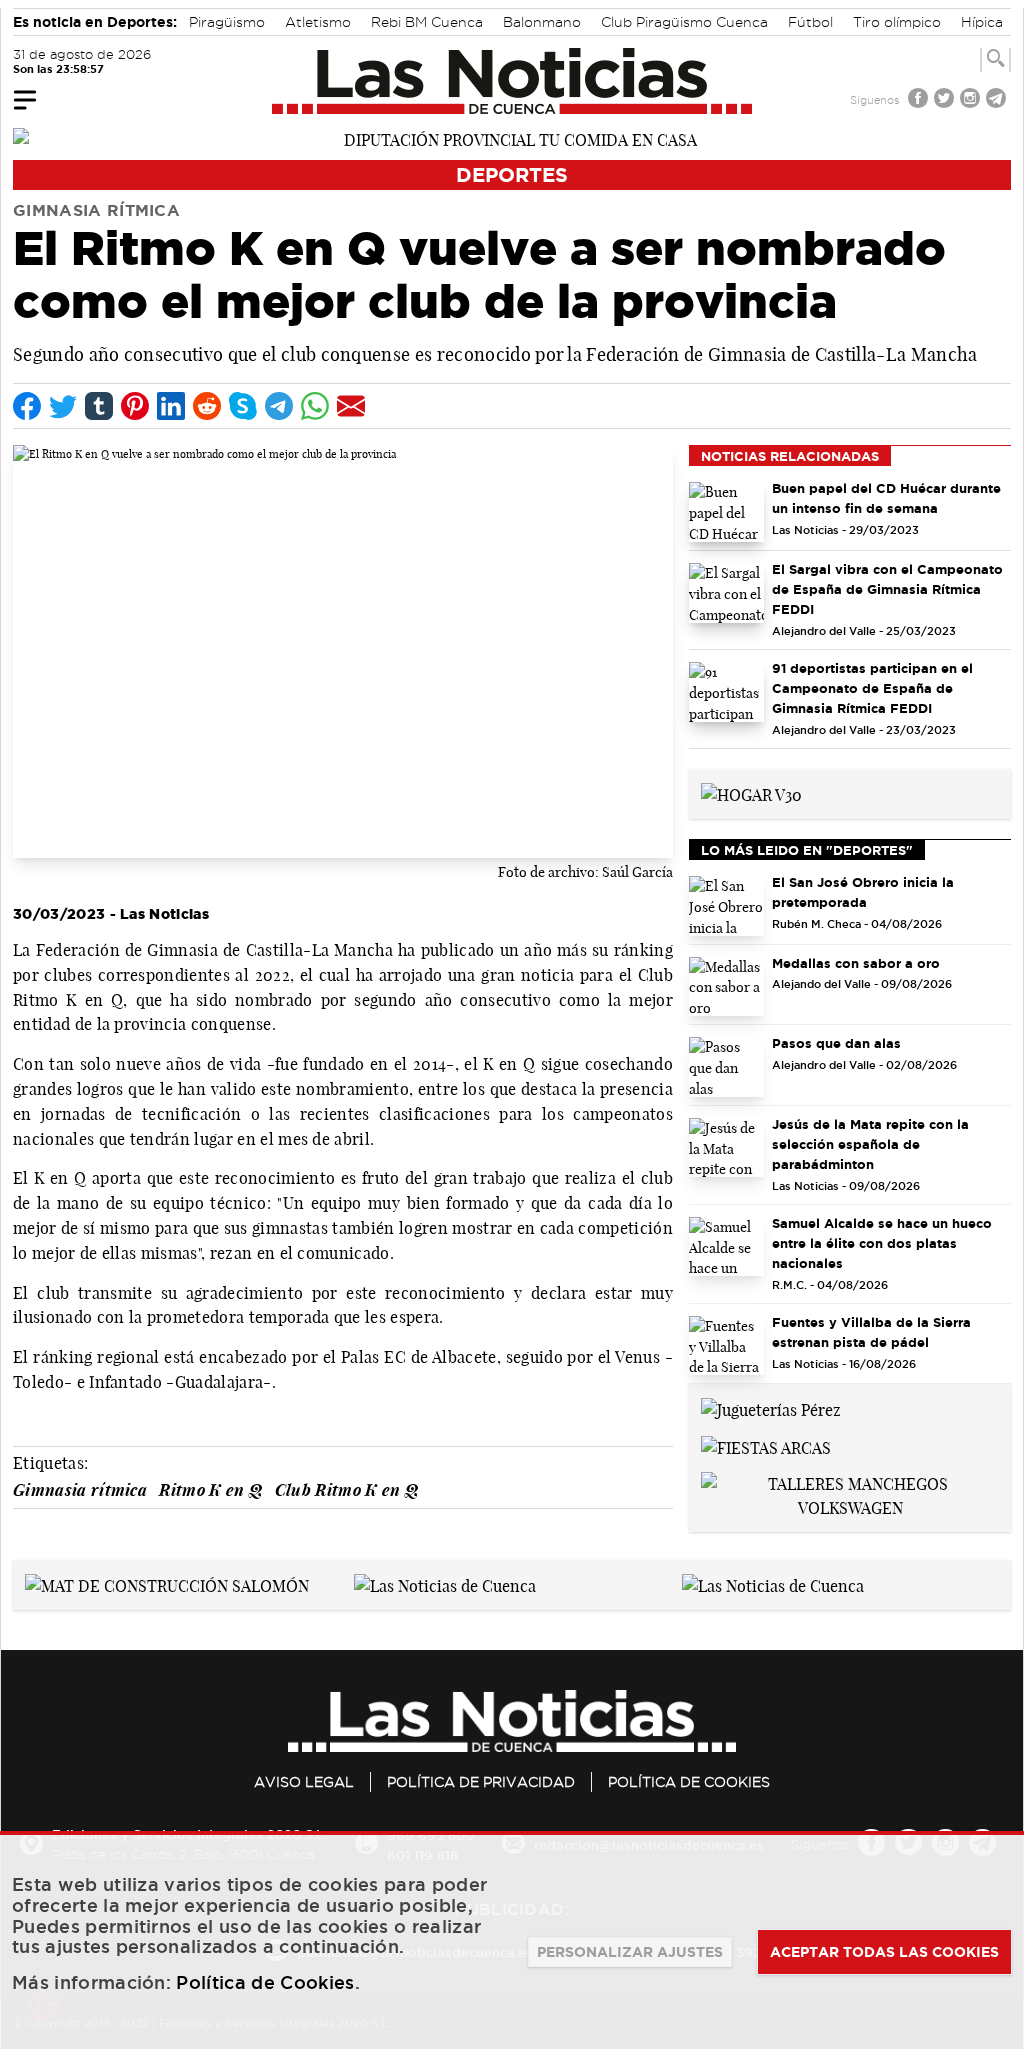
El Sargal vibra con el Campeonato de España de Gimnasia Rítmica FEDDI (887, 589)
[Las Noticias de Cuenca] (512, 81)
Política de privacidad (481, 1782)
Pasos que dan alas (836, 1043)
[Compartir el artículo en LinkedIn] (171, 406)
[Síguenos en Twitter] (946, 100)
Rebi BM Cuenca (427, 22)
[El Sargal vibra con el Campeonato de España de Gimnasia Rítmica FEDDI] (726, 593)
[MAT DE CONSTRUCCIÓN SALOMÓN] (167, 1584)
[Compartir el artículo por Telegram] (279, 406)
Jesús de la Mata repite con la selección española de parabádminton (870, 1144)
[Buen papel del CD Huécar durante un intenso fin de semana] (726, 512)
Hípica (982, 22)
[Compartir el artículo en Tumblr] (99, 406)
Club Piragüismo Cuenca (684, 22)
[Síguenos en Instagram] (972, 100)
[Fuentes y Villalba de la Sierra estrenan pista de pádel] (726, 1346)
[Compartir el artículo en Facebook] (27, 406)
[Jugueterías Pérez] (771, 1408)
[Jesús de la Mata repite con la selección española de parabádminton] (726, 1148)
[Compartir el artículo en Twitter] (63, 406)
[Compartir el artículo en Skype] (243, 406)
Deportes (512, 174)
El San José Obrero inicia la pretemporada (863, 892)
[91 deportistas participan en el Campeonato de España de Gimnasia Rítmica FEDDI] (726, 692)
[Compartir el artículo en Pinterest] (135, 406)
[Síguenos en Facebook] (920, 100)
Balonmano (542, 22)
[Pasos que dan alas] (726, 1067)
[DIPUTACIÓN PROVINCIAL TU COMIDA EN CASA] (512, 138)
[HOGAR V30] (751, 793)
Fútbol (810, 22)
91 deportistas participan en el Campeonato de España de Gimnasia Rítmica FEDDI (872, 688)
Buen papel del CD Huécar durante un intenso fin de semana (886, 498)
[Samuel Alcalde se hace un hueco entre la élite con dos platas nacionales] (726, 1247)
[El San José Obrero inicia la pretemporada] (726, 906)
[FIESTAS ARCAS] (766, 1446)
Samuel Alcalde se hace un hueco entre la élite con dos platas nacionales (882, 1243)
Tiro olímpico (897, 22)
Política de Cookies (689, 1782)
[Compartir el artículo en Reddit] (207, 406)
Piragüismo (227, 22)
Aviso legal (304, 1782)
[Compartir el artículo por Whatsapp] (315, 406)
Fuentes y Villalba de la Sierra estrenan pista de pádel (871, 1332)
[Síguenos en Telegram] (998, 100)
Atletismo (318, 22)
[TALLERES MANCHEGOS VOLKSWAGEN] (850, 1494)
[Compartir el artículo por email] (351, 406)
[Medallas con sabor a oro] (726, 987)
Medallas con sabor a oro (856, 963)
